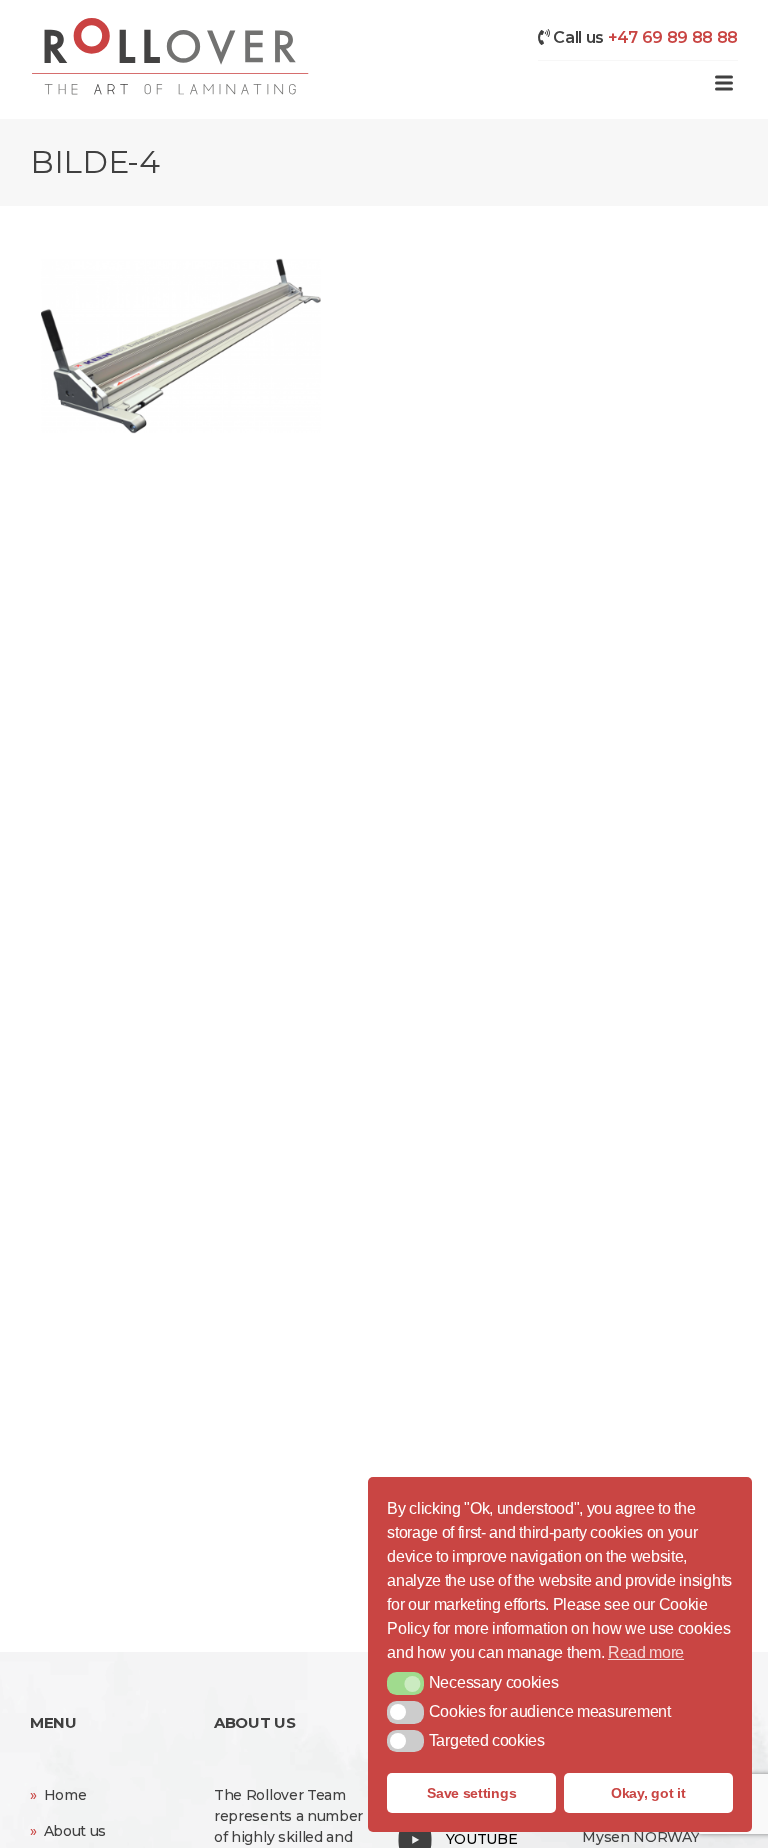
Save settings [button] (471, 1793)
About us (75, 1831)
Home (65, 1795)
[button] (405, 1683)
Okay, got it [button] (648, 1793)
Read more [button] (646, 1652)
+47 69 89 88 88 (673, 37)
